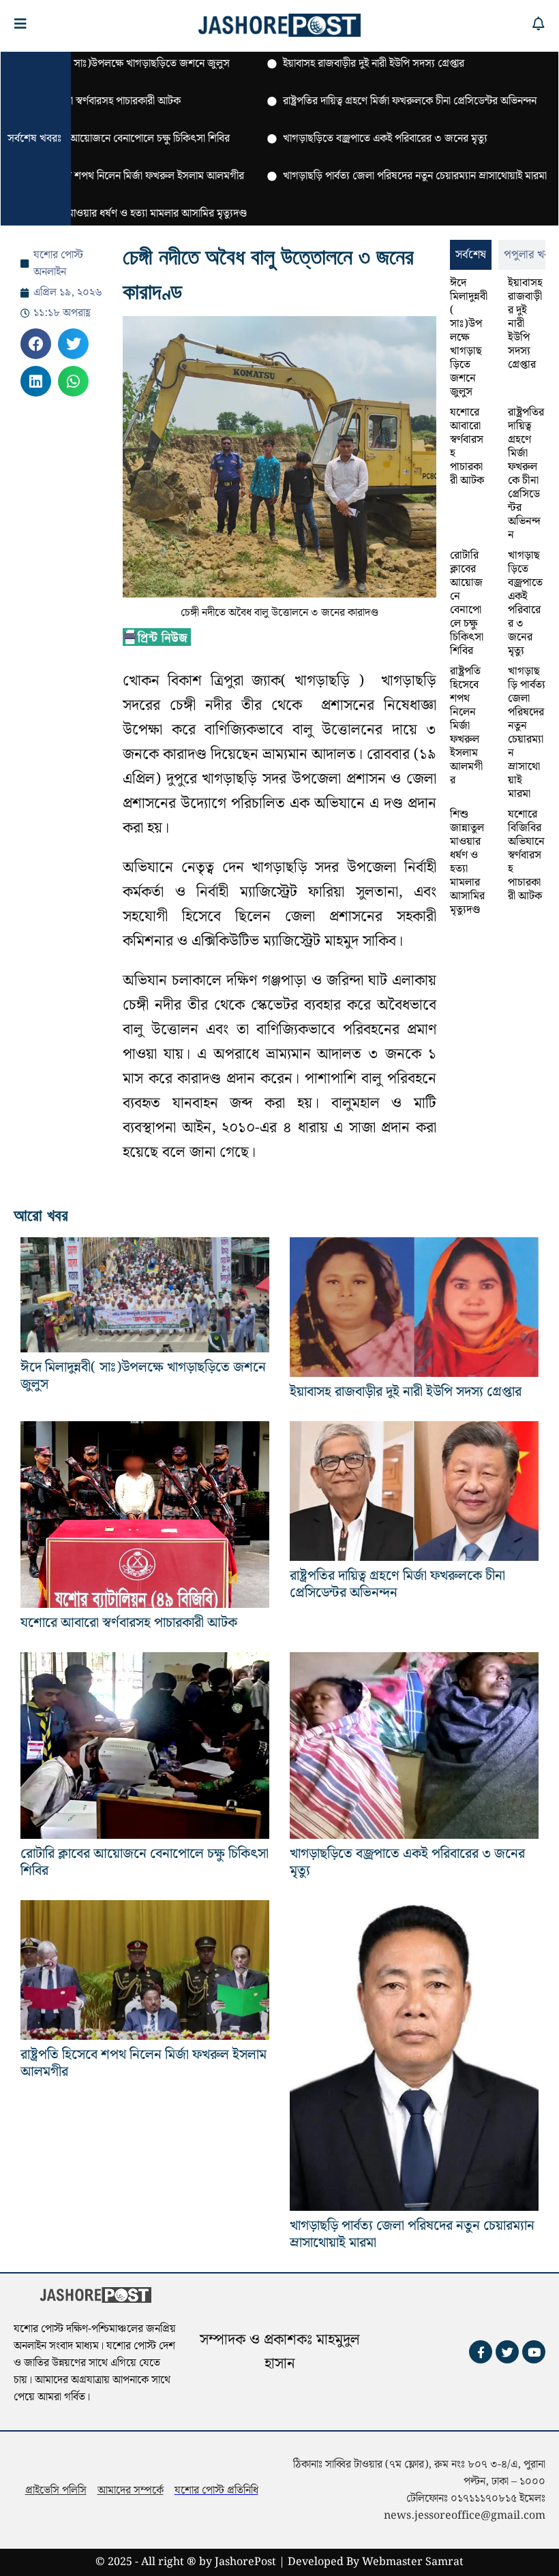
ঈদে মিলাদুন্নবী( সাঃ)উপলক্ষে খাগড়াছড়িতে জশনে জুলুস (469, 338)
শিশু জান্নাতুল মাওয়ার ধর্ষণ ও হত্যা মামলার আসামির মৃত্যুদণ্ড (467, 862)
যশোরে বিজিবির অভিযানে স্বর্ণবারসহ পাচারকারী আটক (526, 855)
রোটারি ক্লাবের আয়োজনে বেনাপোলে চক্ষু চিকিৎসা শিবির (467, 603)
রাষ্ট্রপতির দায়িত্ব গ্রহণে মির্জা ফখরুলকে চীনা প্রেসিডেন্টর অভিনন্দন (526, 474)
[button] (36, 344)
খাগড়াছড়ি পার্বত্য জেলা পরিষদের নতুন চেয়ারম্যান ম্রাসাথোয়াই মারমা (527, 733)
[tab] (471, 255)
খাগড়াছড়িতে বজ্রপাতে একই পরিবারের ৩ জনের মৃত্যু (525, 603)
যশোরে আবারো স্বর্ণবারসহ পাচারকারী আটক (467, 447)
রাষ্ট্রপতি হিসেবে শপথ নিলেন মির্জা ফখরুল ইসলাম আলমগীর (466, 726)
